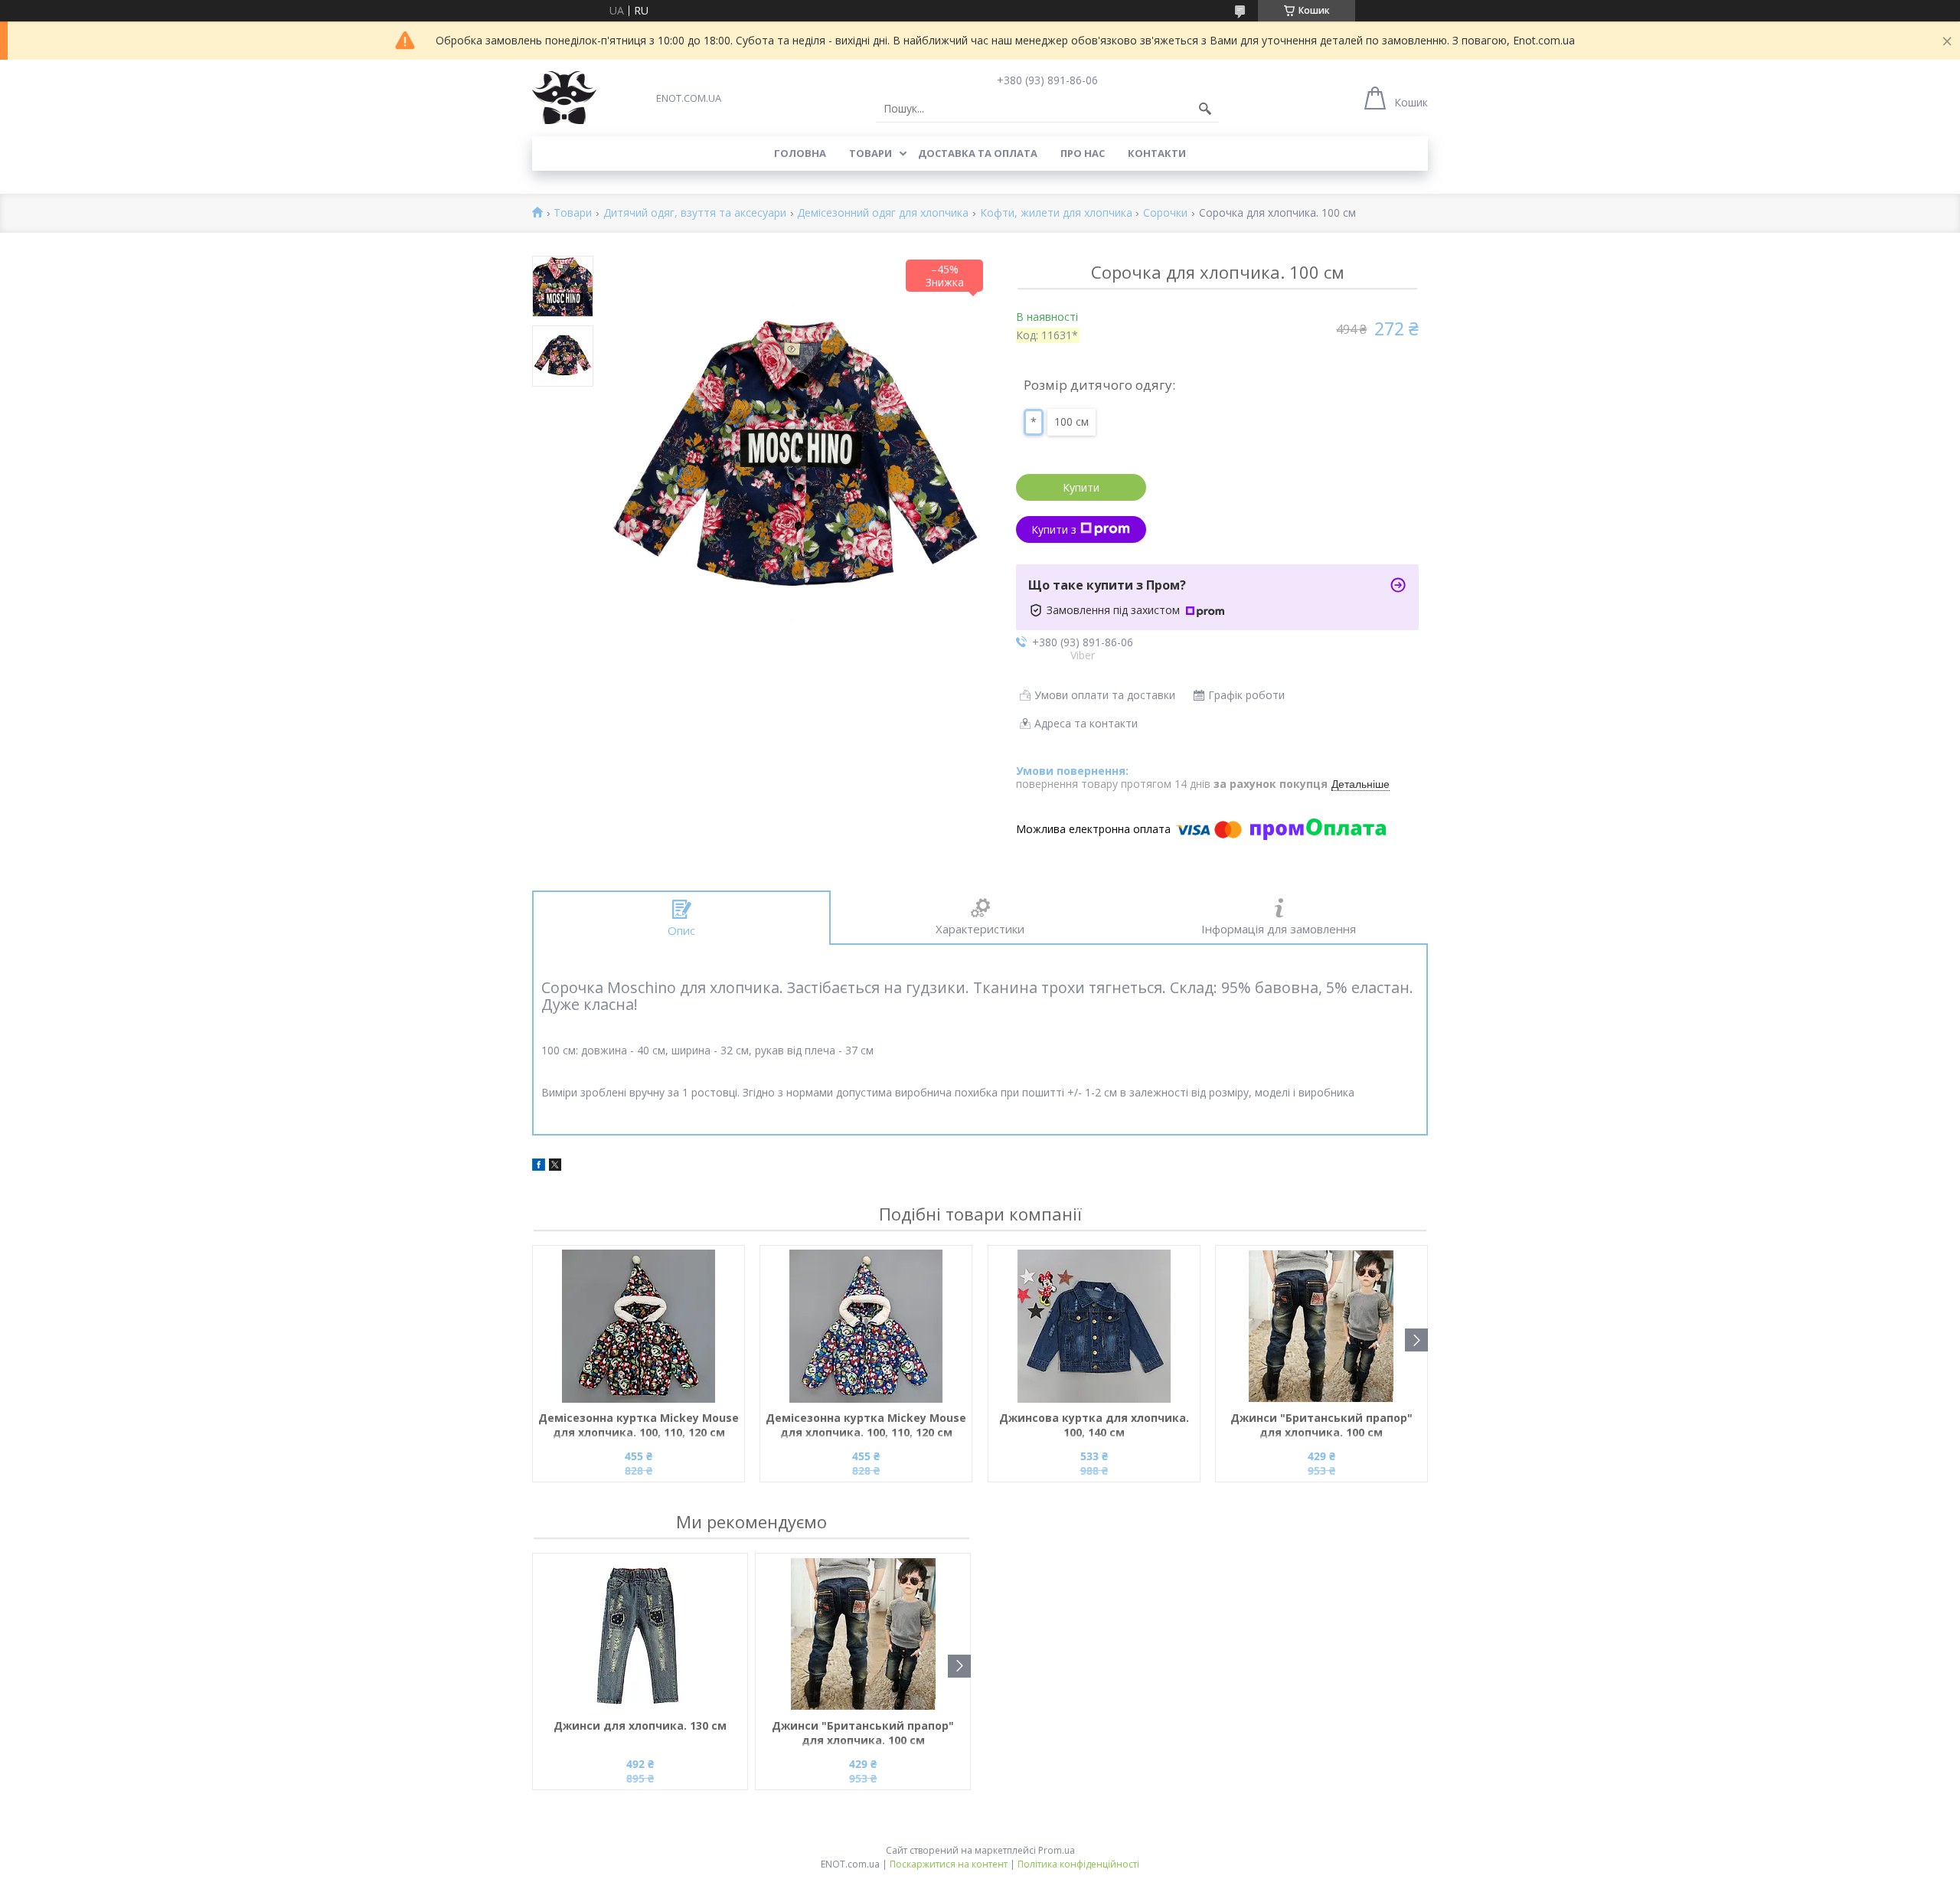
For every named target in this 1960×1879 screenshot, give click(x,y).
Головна (800, 153)
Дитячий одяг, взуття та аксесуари (695, 213)
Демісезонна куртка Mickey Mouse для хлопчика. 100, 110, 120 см (639, 1425)
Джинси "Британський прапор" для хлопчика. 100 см (1321, 1425)
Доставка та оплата (978, 153)
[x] (555, 1167)
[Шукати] (1205, 109)
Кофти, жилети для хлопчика (1056, 213)
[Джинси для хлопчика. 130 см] (640, 1634)
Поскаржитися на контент (949, 1864)
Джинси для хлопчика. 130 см (640, 1725)
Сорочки (1165, 213)
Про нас (1083, 153)
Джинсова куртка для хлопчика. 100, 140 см (1094, 1425)
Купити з (1054, 529)
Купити (1081, 487)
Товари (871, 153)
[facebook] (539, 1167)
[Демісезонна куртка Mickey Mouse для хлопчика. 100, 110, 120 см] (639, 1326)
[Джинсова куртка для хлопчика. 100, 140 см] (1094, 1326)
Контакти (1157, 153)
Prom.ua (1057, 1850)
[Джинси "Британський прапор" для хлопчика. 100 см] (1321, 1326)
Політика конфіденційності (1078, 1864)
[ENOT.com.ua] (564, 98)
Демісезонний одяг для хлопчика (883, 213)
